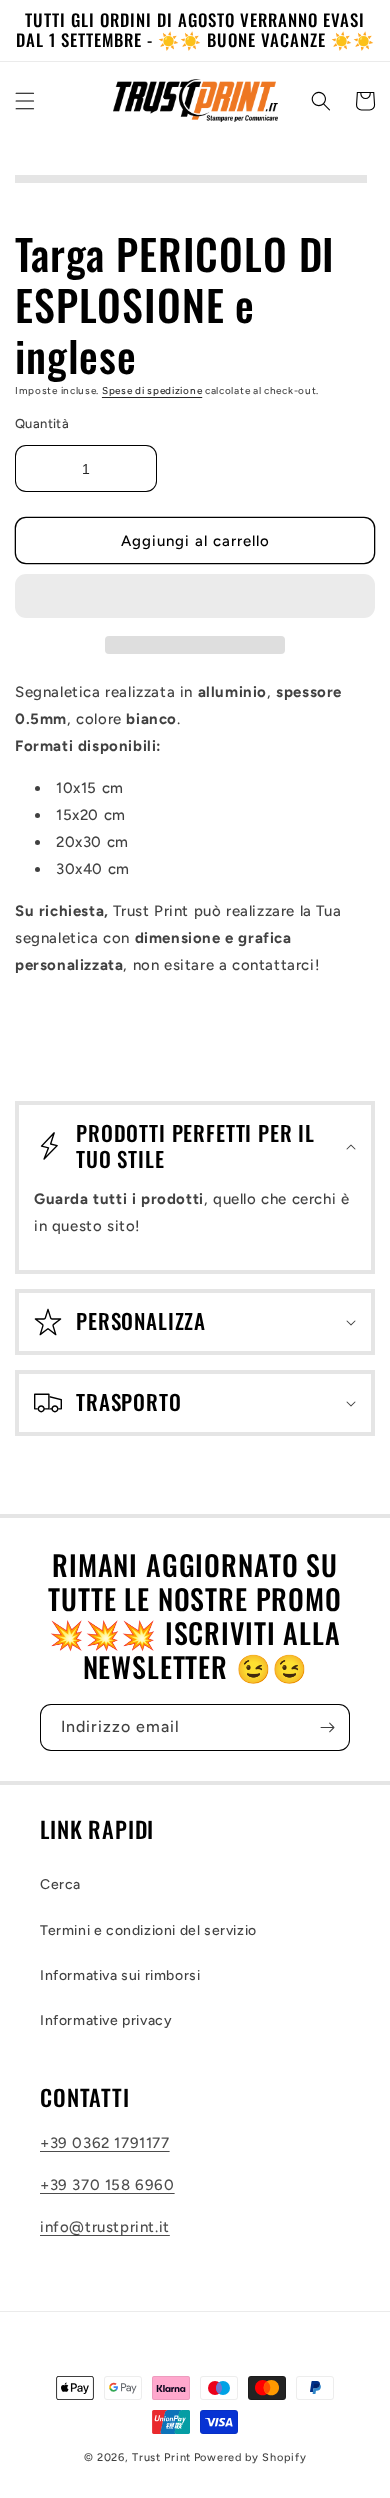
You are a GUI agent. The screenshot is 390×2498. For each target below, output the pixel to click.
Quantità (42, 423)
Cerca (60, 1884)
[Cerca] (321, 101)
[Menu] (25, 101)
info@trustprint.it (105, 2227)
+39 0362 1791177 (105, 2143)
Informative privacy (106, 2020)
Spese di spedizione (152, 390)
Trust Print (161, 2457)
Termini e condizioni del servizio (148, 1930)
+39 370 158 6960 (107, 2185)
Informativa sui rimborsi (120, 1975)
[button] (195, 597)
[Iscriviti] (327, 1727)
